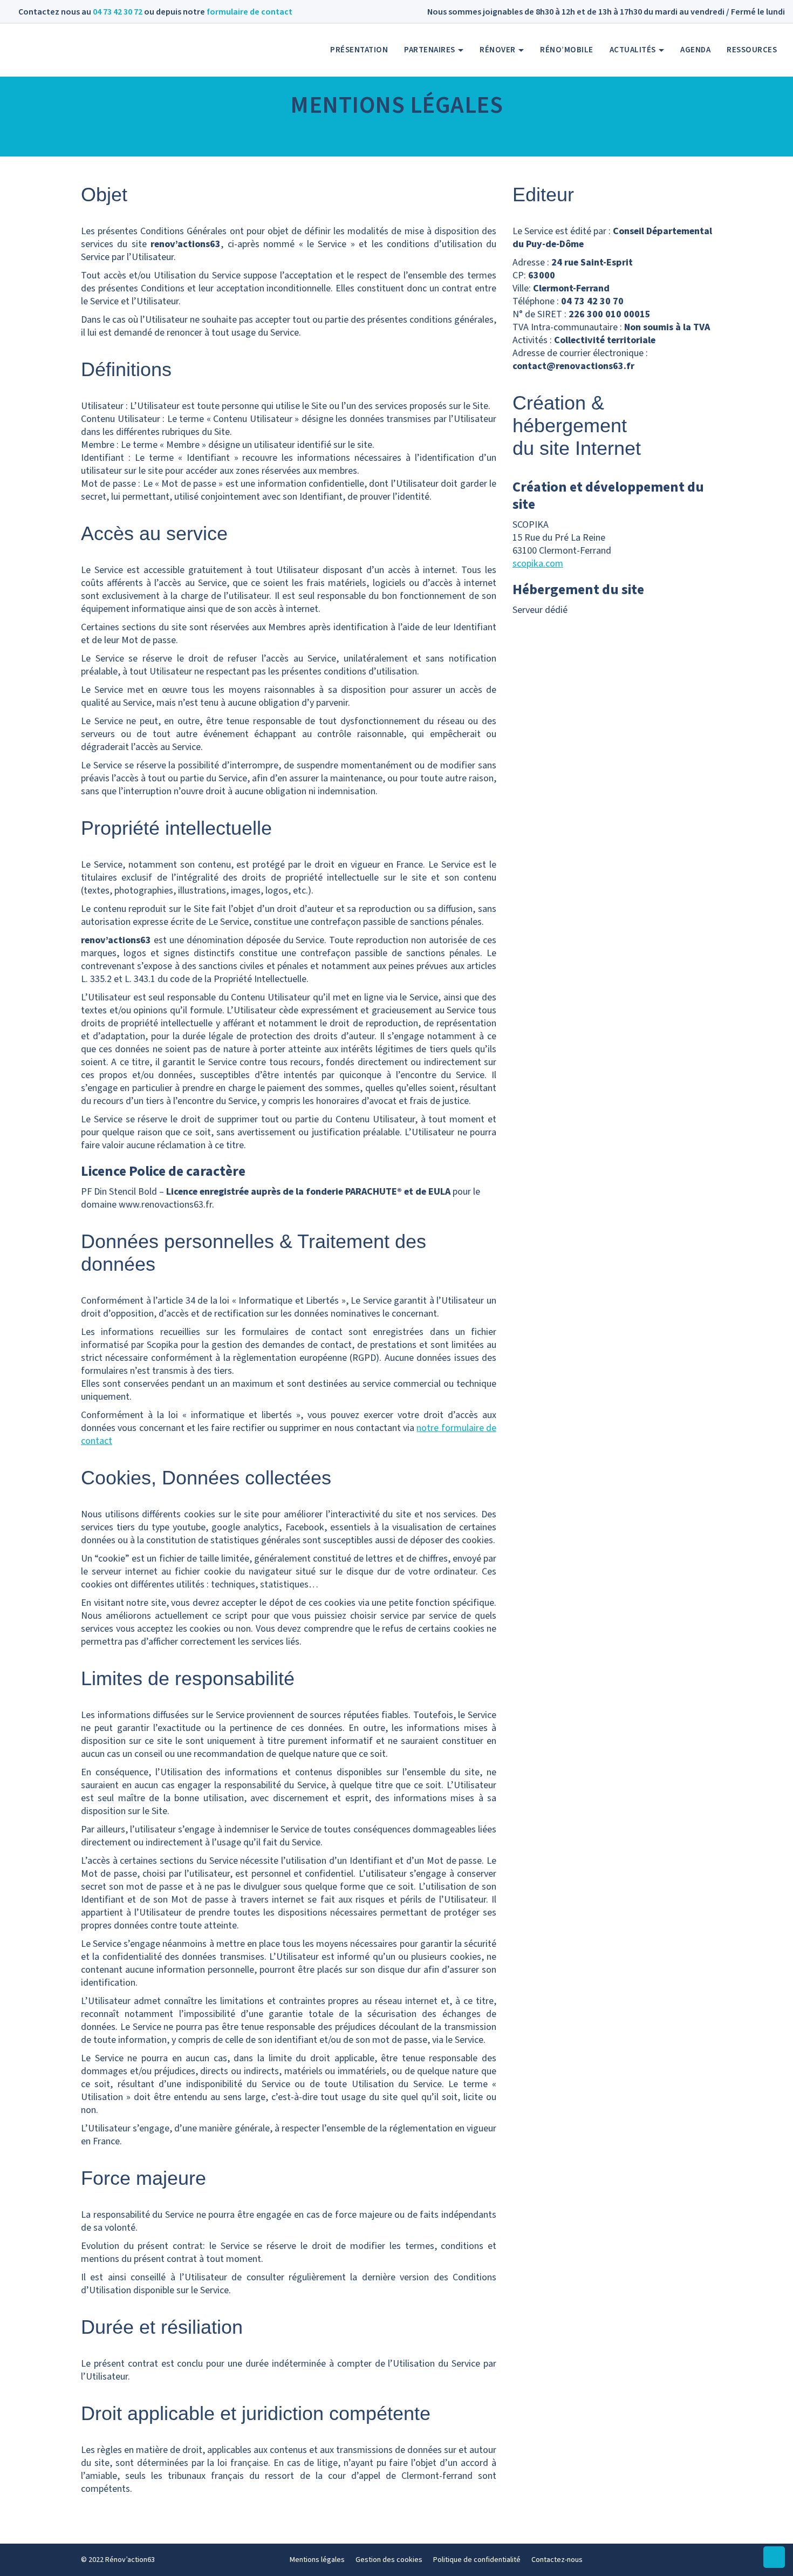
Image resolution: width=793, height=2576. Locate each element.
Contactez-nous (557, 2560)
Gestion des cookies (389, 2560)
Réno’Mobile (567, 50)
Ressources (752, 50)
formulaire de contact (249, 12)
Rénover (498, 50)
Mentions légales (317, 2560)
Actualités (634, 50)
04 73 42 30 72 (118, 12)
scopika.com (538, 564)
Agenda (695, 50)
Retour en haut (774, 2568)
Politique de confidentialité (477, 2560)
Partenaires (430, 50)
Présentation (359, 50)
